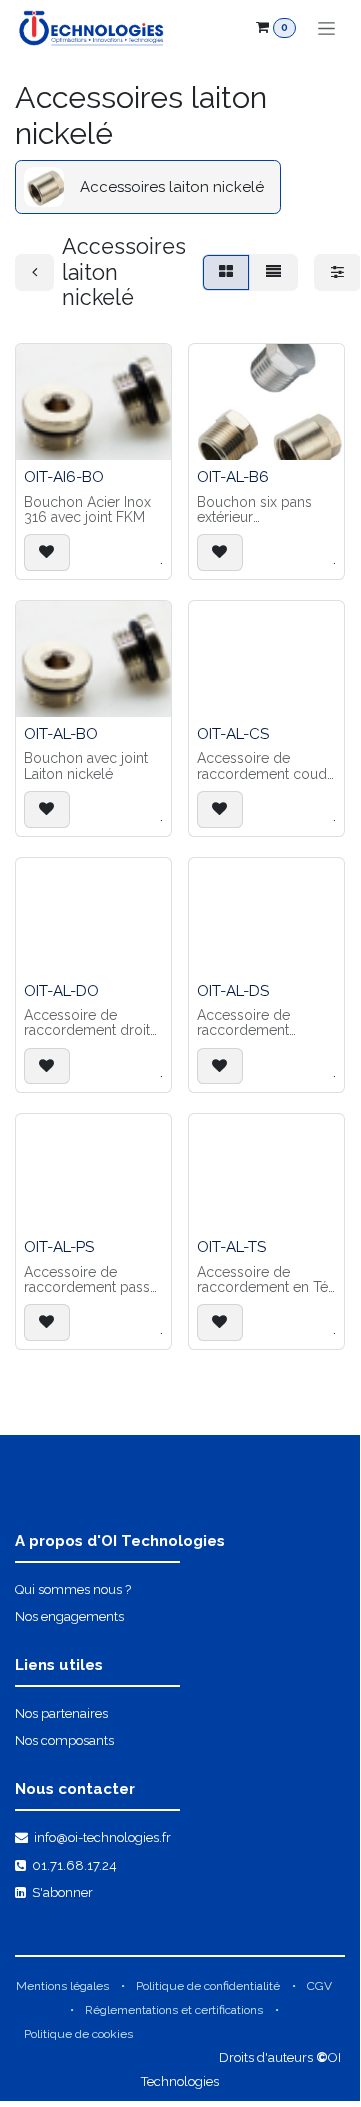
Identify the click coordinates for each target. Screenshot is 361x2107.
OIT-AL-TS (231, 1247)
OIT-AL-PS (59, 1247)
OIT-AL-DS (233, 991)
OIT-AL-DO (61, 991)
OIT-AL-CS (233, 734)
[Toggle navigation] (326, 28)
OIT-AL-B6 (233, 477)
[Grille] (226, 272)
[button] (47, 552)
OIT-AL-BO (61, 734)
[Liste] (273, 272)
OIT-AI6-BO (64, 477)
